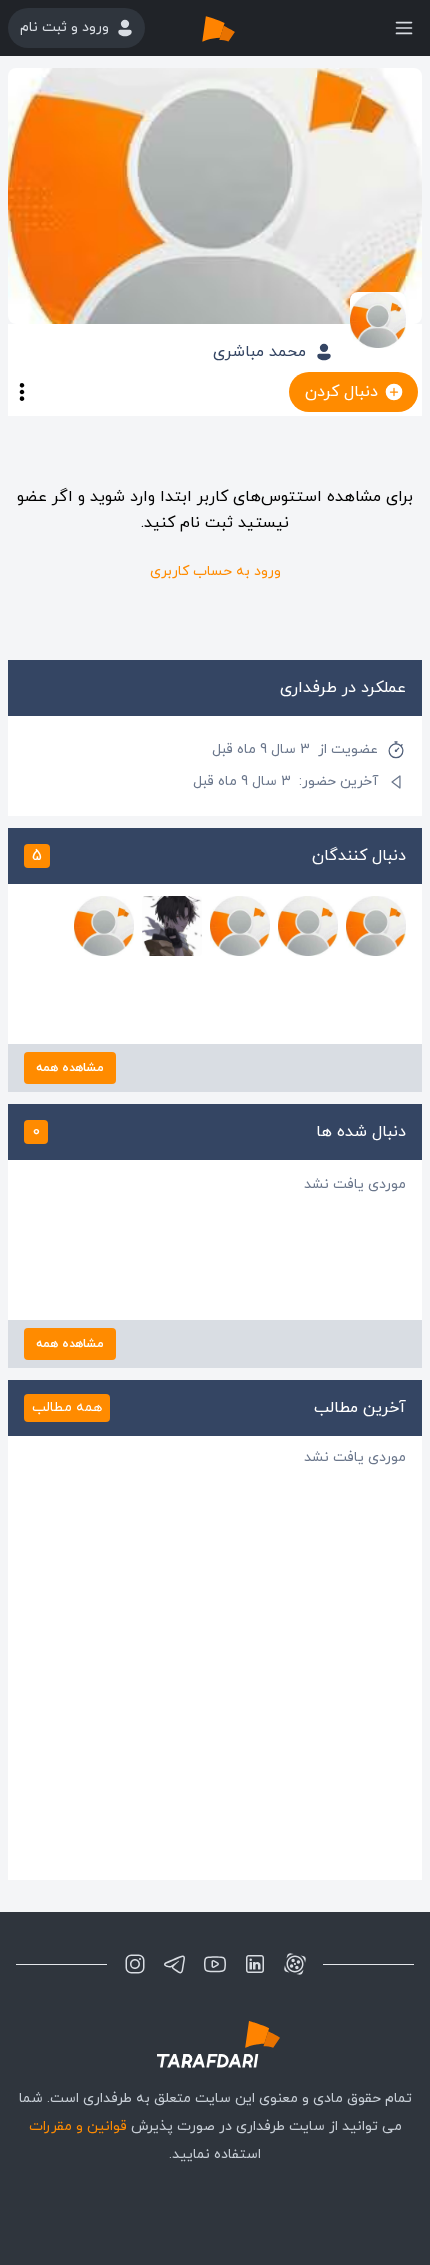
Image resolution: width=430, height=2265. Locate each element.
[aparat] (295, 1964)
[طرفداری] (239, 28)
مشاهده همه (70, 1068)
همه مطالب (67, 1407)
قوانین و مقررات (78, 2126)
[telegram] (175, 1964)
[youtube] (215, 1964)
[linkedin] (255, 1964)
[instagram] (135, 1964)
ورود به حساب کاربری (215, 571)
